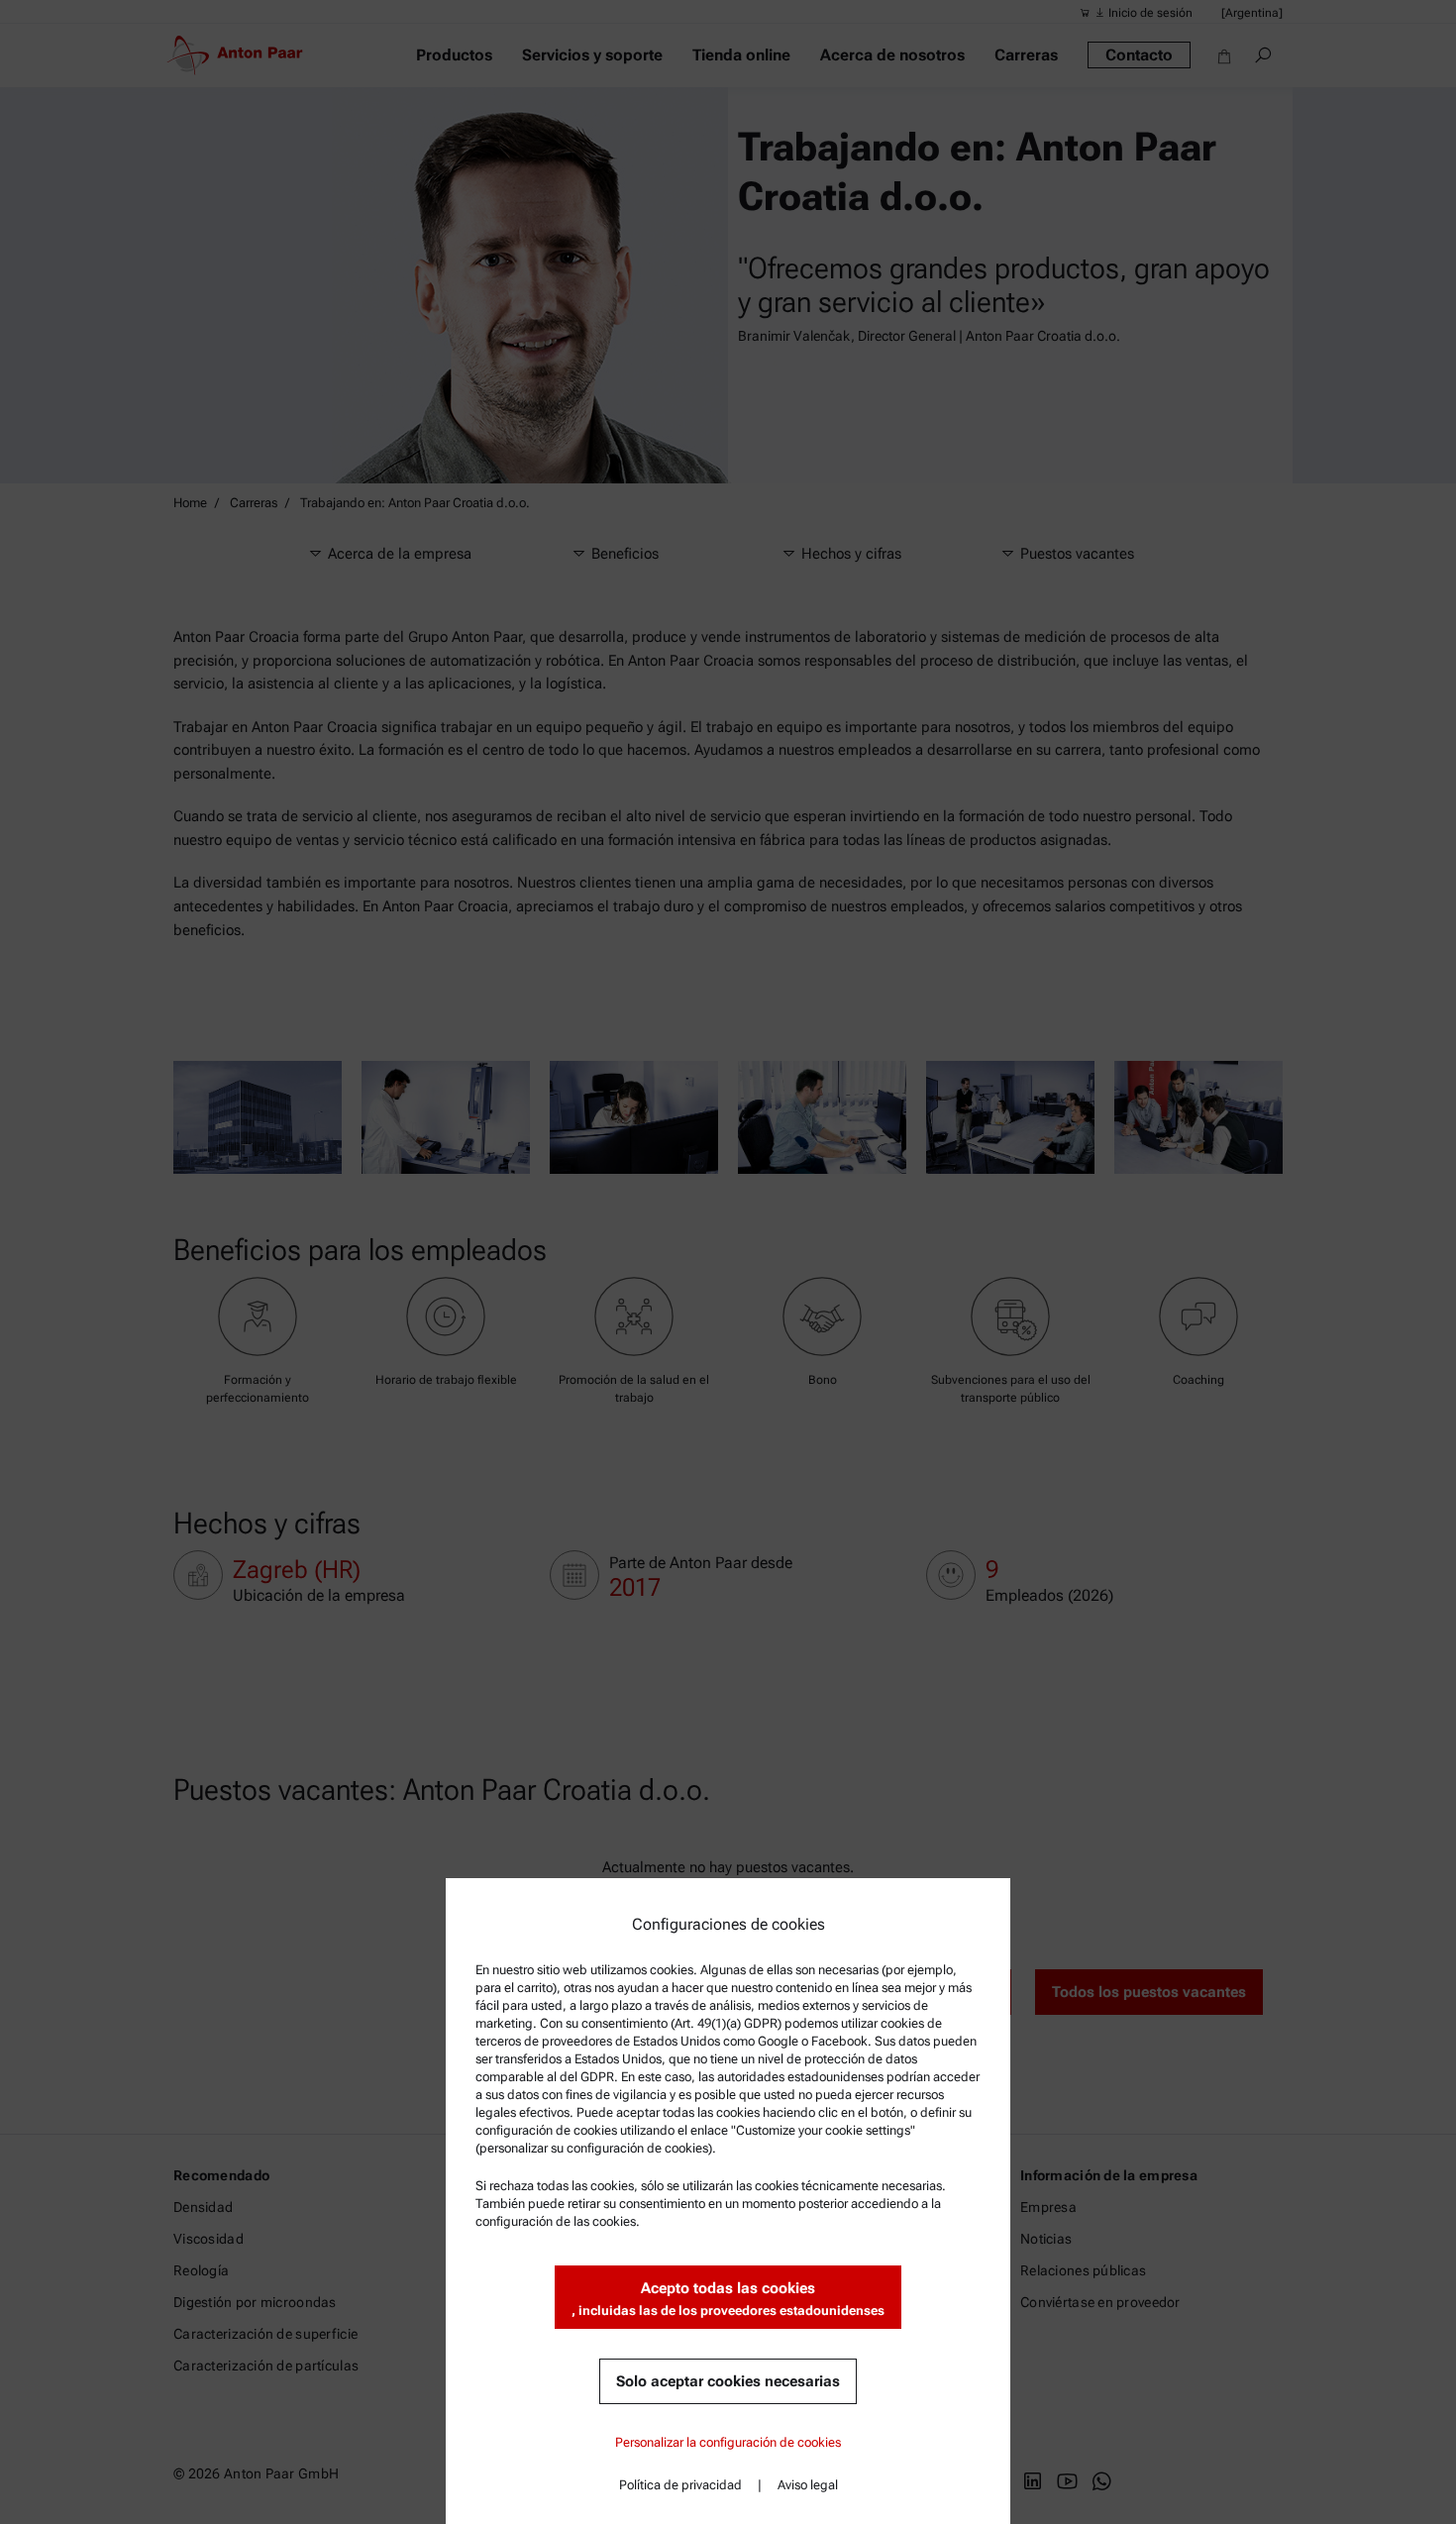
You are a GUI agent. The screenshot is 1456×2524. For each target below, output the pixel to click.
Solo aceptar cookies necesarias (728, 2381)
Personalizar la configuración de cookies (728, 2442)
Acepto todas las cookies (728, 2299)
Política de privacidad (680, 2485)
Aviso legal (808, 2485)
